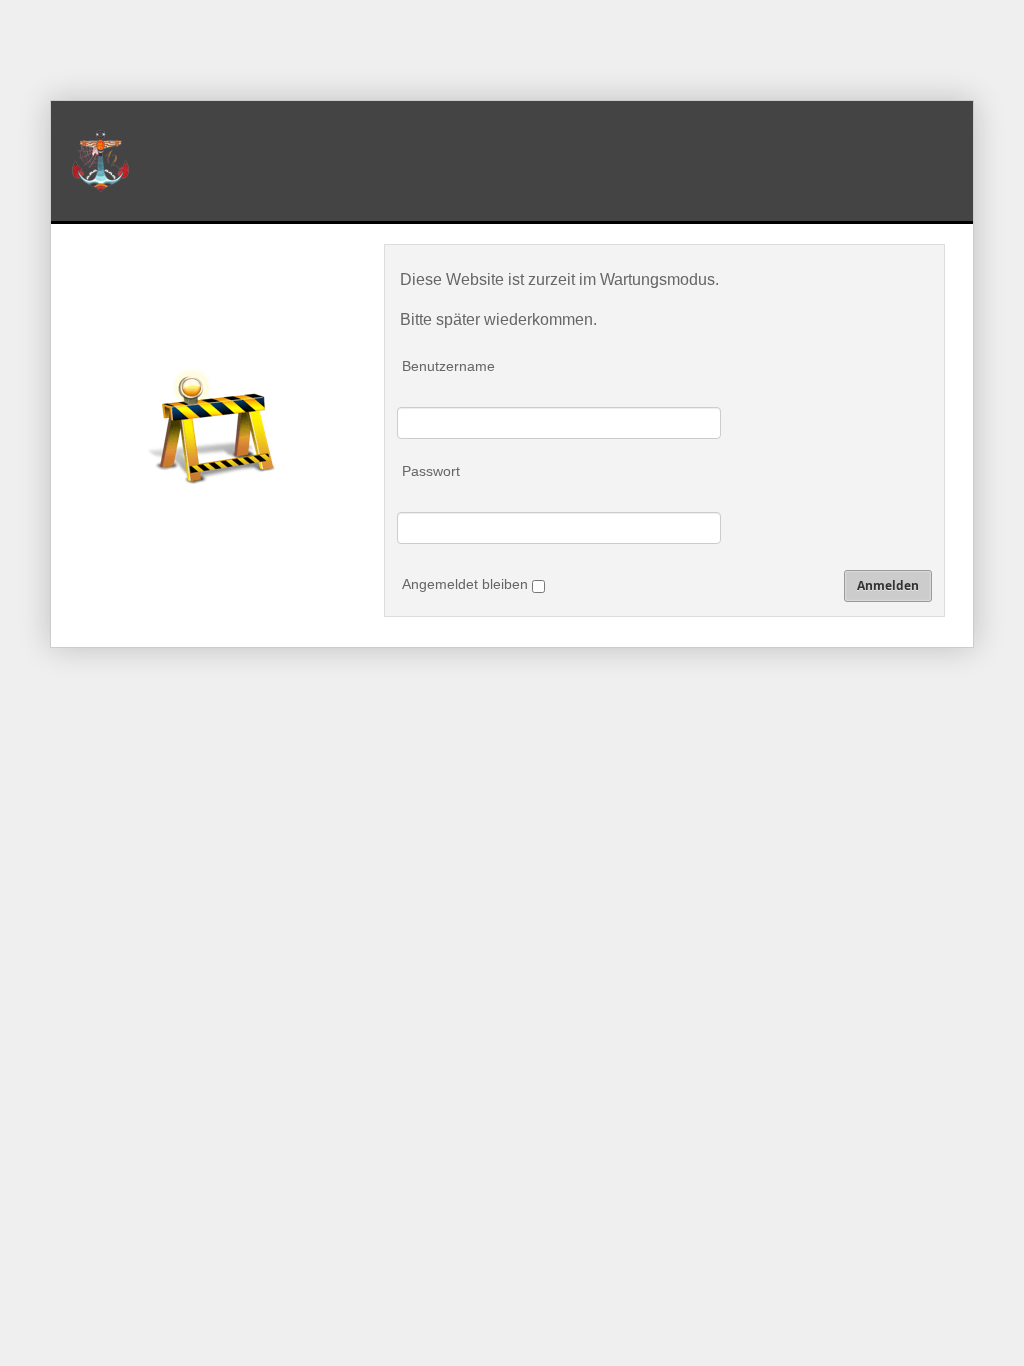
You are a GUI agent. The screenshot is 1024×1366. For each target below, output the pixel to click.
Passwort (431, 471)
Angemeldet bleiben (467, 584)
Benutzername (448, 366)
